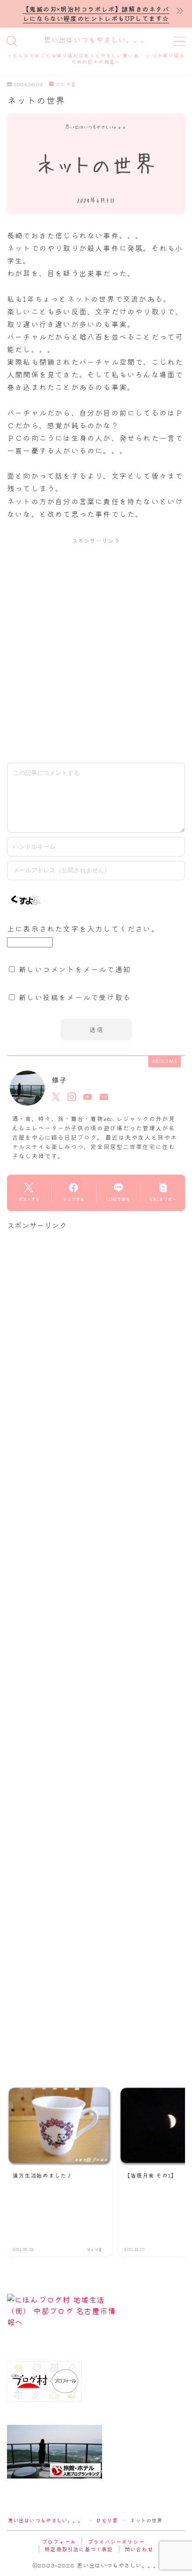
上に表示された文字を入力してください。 (83, 928)
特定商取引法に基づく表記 (79, 2549)
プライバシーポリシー (116, 2541)
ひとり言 (66, 84)
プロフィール (59, 2541)
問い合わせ (139, 2549)
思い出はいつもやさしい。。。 (96, 40)
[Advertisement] (96, 650)
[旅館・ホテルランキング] (96, 2452)
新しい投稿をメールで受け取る (75, 997)
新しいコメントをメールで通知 (75, 969)
